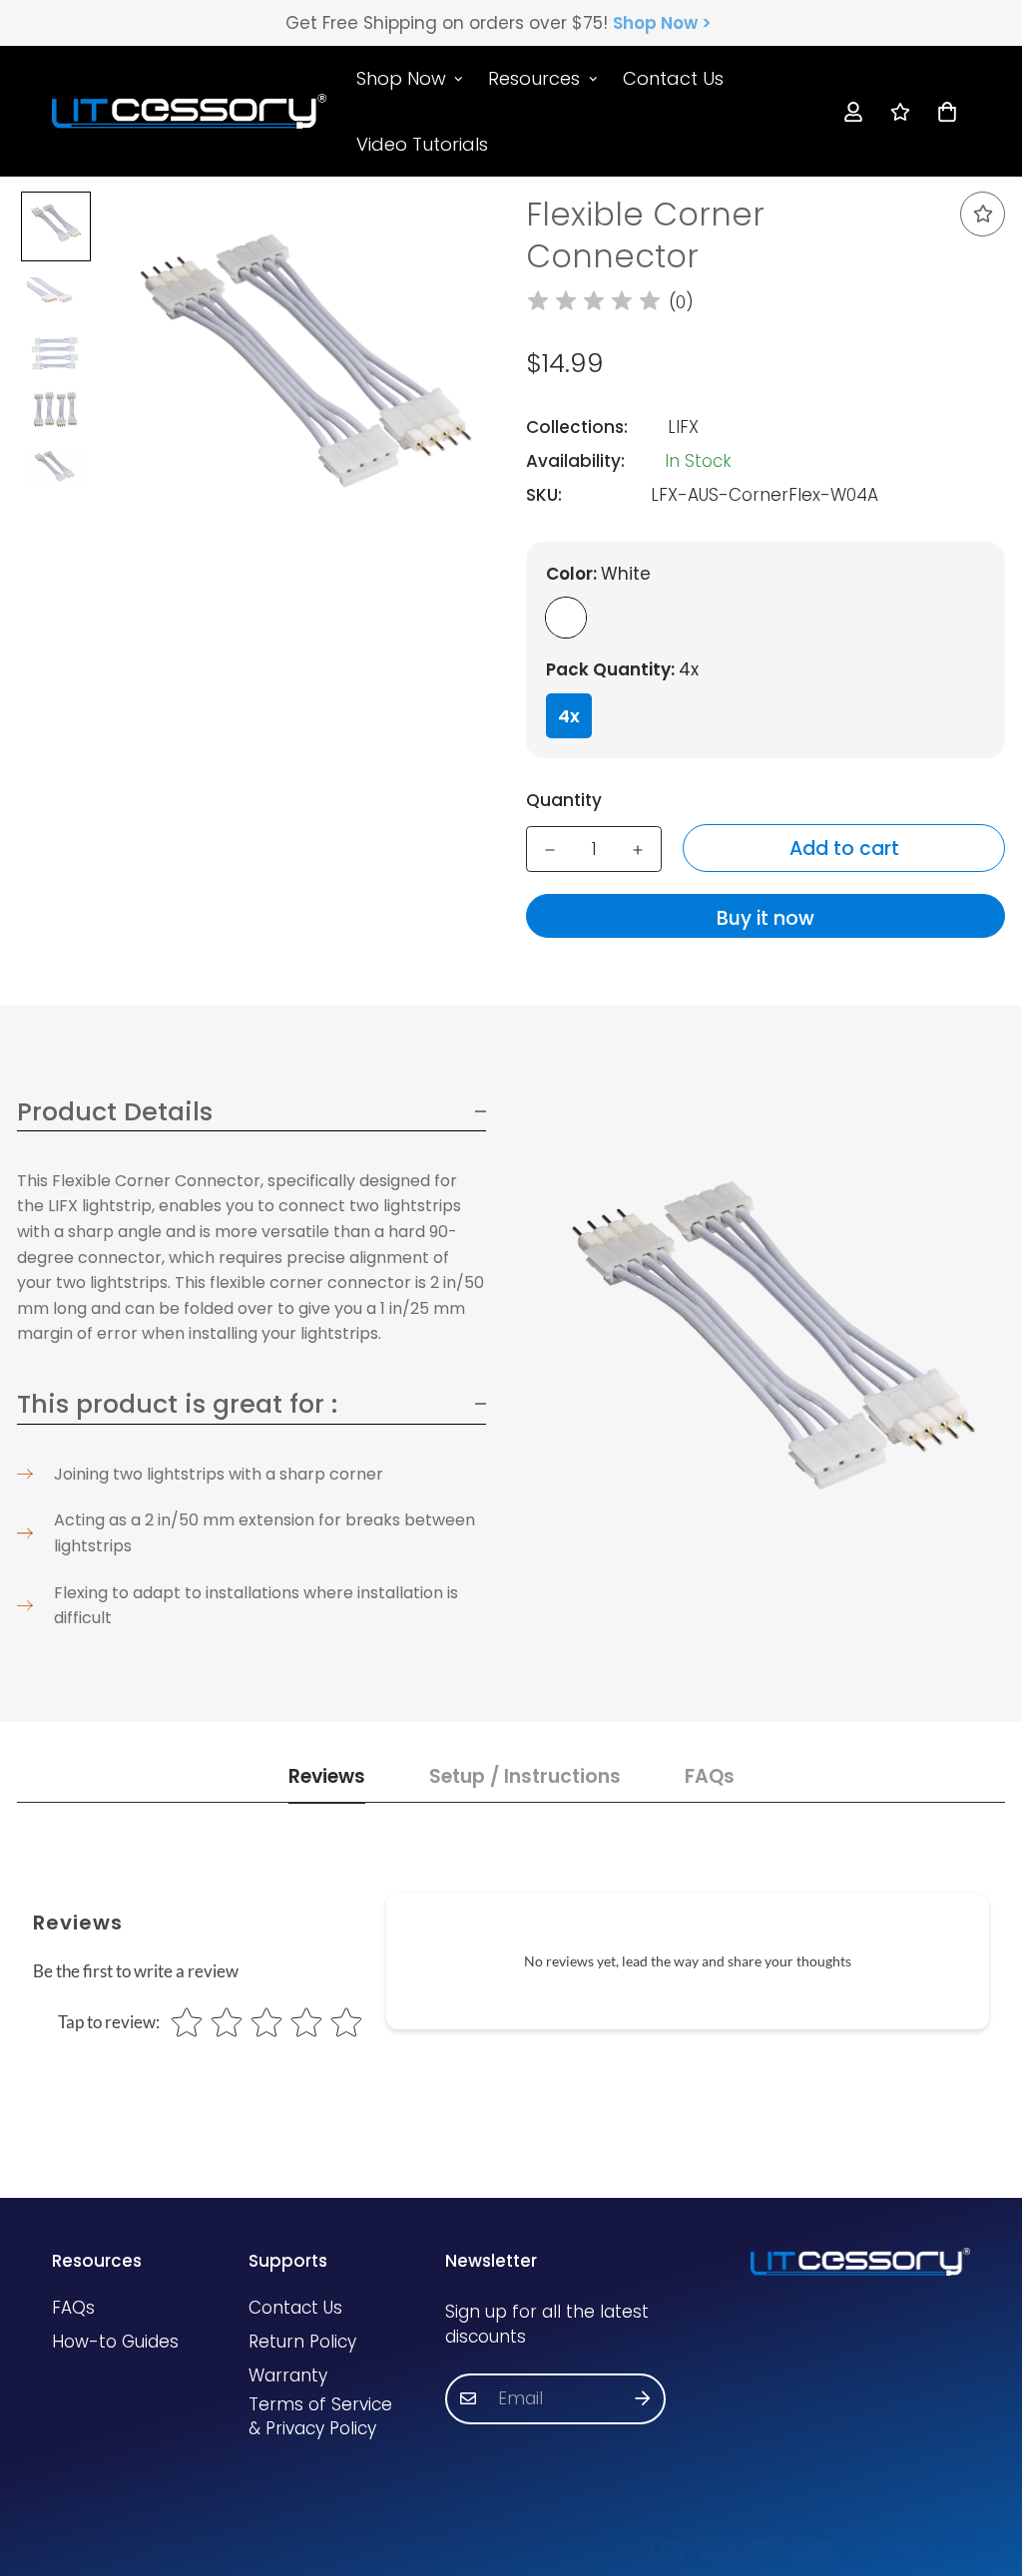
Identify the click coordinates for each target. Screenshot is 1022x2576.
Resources (534, 78)
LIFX (683, 427)
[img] (594, 303)
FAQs (73, 2308)
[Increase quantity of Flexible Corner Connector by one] (638, 850)
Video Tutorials (422, 143)
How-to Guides (115, 2342)
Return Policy (302, 2342)
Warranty (288, 2375)
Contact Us (673, 78)
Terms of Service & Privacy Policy (320, 2416)
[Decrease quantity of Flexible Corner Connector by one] (550, 850)
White (566, 618)
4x (569, 716)
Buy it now (766, 918)
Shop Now (401, 78)
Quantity (564, 800)
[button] (943, 111)
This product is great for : (177, 1404)
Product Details (115, 1111)
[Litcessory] (189, 111)
